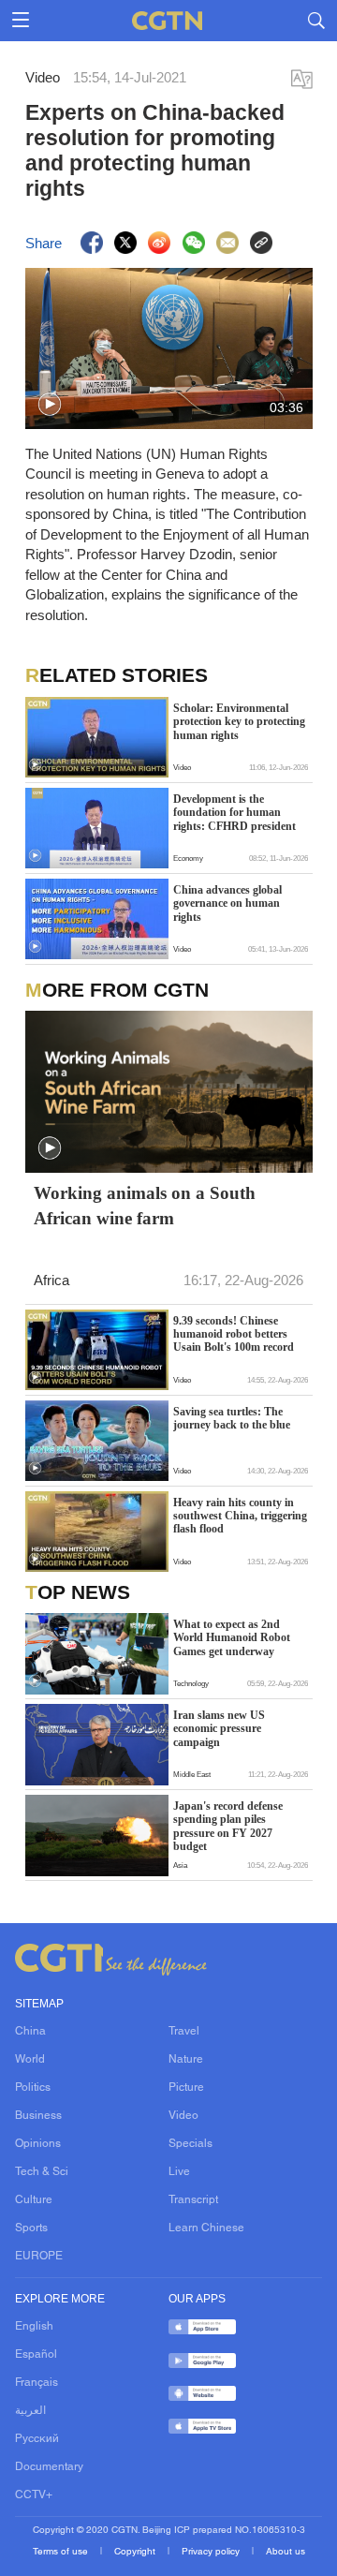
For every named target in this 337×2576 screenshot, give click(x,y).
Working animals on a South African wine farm (145, 1206)
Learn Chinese (206, 2228)
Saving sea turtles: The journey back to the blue (232, 1418)
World (30, 2060)
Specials (190, 2144)
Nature (186, 2060)
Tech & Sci (42, 2172)
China (30, 2032)
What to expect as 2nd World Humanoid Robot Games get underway (232, 1638)
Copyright (136, 2552)
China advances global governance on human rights (227, 903)
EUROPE (39, 2257)
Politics (33, 2088)
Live (179, 2172)
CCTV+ (34, 2495)
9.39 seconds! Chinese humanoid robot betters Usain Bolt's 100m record (234, 1334)
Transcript (193, 2200)
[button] (50, 405)
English (34, 2327)
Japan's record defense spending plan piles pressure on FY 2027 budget (228, 1826)
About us (286, 2552)
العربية (30, 2411)
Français (37, 2383)
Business (38, 2116)
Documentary (49, 2467)
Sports (31, 2228)
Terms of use (62, 2552)
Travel (184, 2032)
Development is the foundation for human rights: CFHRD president (234, 813)
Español (36, 2355)
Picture (186, 2088)
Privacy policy (212, 2552)
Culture (34, 2200)
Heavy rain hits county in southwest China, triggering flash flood (240, 1516)
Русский (37, 2439)
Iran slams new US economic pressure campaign (219, 1729)
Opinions (38, 2144)
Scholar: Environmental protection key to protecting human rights (239, 722)
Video (183, 2116)
